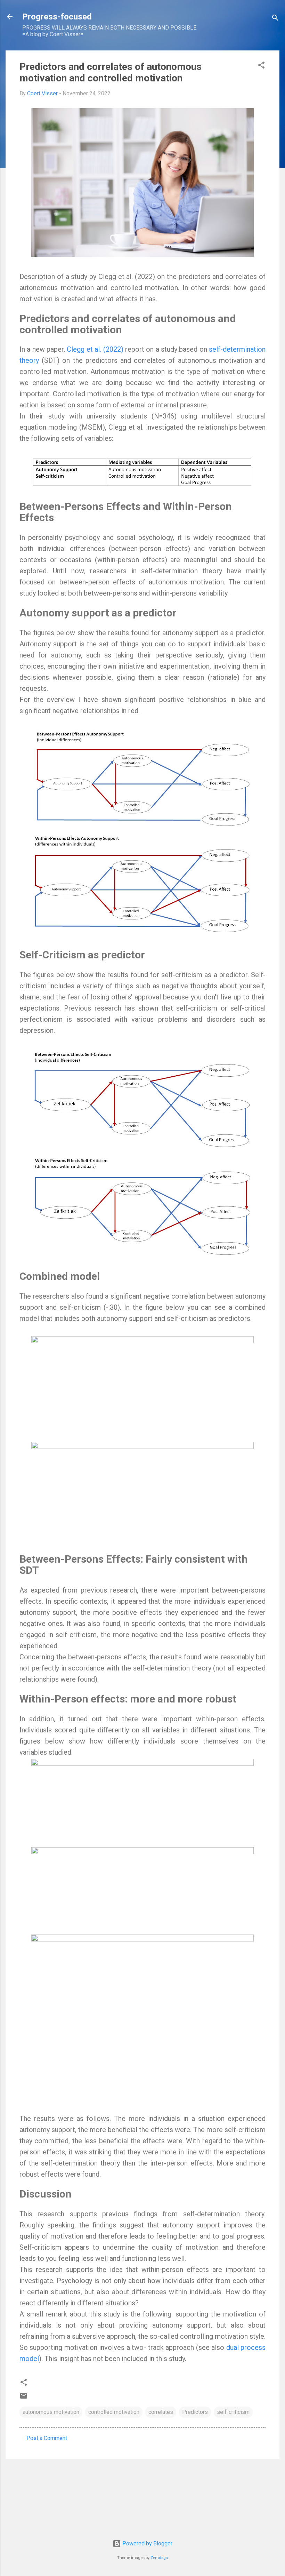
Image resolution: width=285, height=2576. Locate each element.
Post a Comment (47, 2438)
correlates (161, 2412)
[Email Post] (24, 2398)
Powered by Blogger (147, 2543)
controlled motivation (114, 2412)
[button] (261, 66)
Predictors (195, 2412)
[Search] (275, 19)
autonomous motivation (51, 2412)
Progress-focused (57, 17)
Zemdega (159, 2558)
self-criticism (233, 2412)
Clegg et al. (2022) (95, 349)
